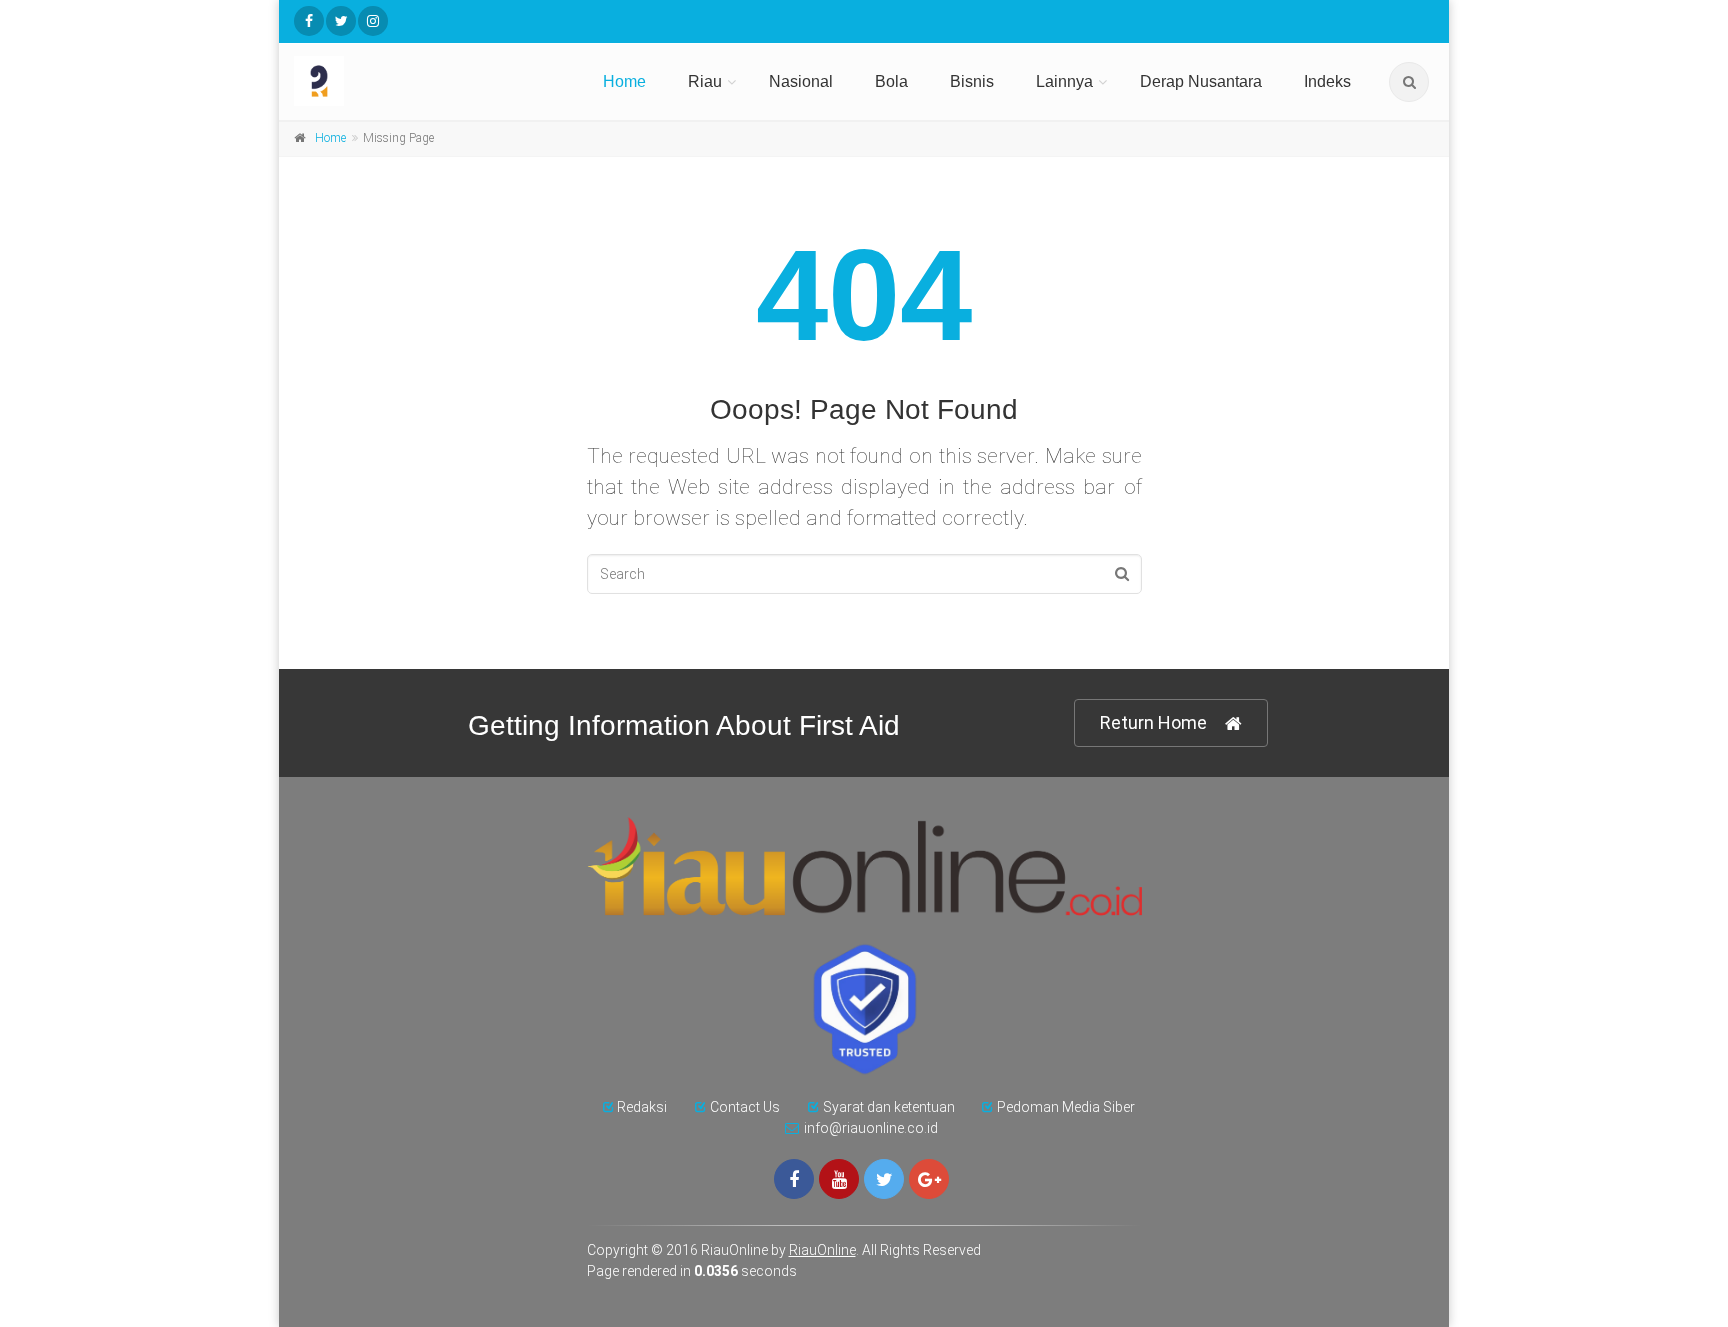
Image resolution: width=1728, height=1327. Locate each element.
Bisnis (972, 81)
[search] (1409, 82)
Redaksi (642, 1107)
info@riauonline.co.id (871, 1128)
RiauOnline (822, 1250)
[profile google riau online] (929, 1179)
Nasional (801, 81)
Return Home (1153, 722)
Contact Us (745, 1107)
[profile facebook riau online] (309, 21)
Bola (891, 81)
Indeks (1327, 81)
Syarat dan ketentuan (889, 1107)
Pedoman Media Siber (1066, 1107)
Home (624, 81)
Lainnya (1064, 81)
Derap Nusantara (1201, 81)
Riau (705, 81)
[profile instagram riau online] (373, 21)
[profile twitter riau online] (341, 21)
